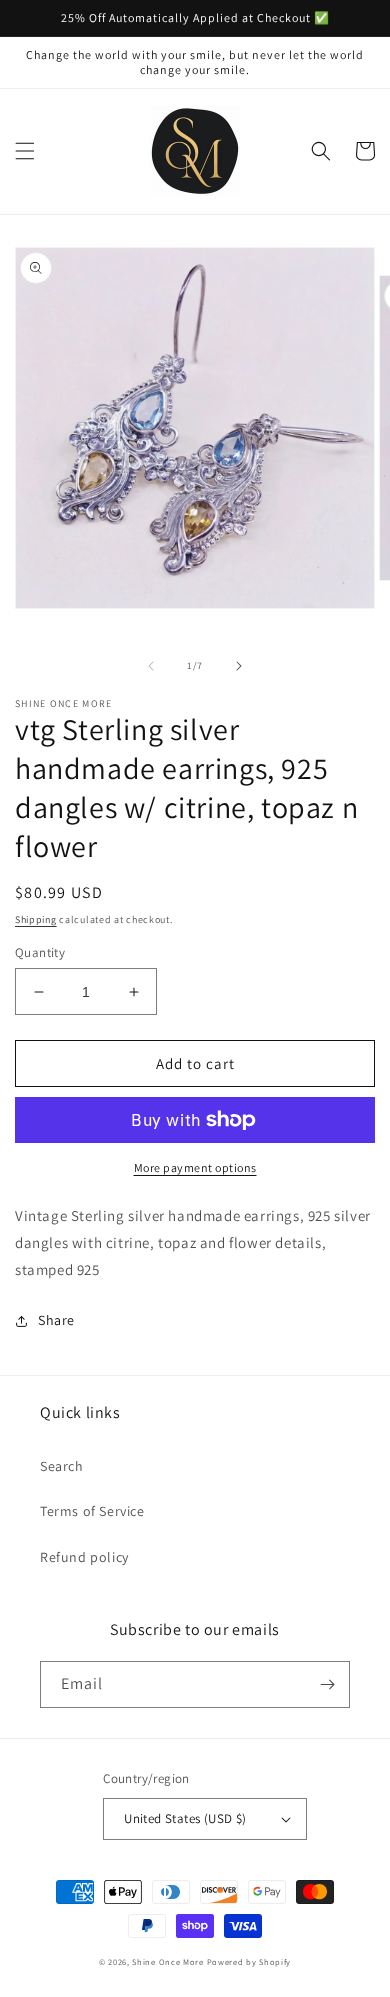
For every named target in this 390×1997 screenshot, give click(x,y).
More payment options (195, 1167)
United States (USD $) (185, 1818)
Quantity (40, 952)
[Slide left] (151, 666)
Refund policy (84, 1557)
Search (62, 1466)
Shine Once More (168, 1961)
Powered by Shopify (249, 1961)
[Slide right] (239, 666)
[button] (25, 151)
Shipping (36, 919)
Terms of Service (92, 1511)
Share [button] (56, 1320)
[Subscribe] (327, 1684)
